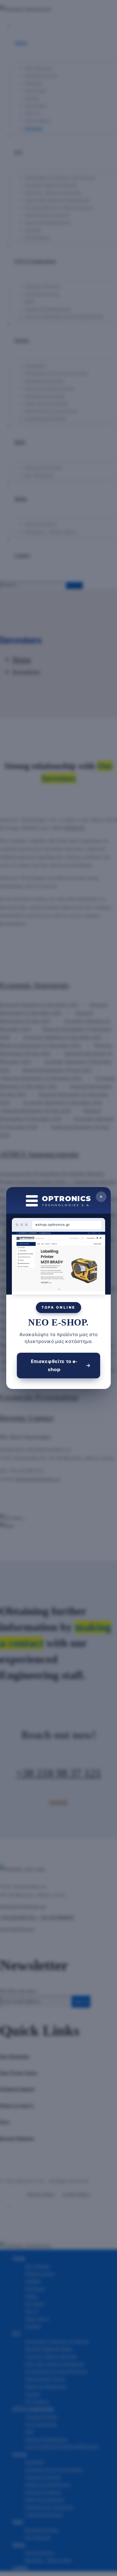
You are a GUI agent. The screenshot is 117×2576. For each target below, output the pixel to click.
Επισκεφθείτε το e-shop (54, 1365)
